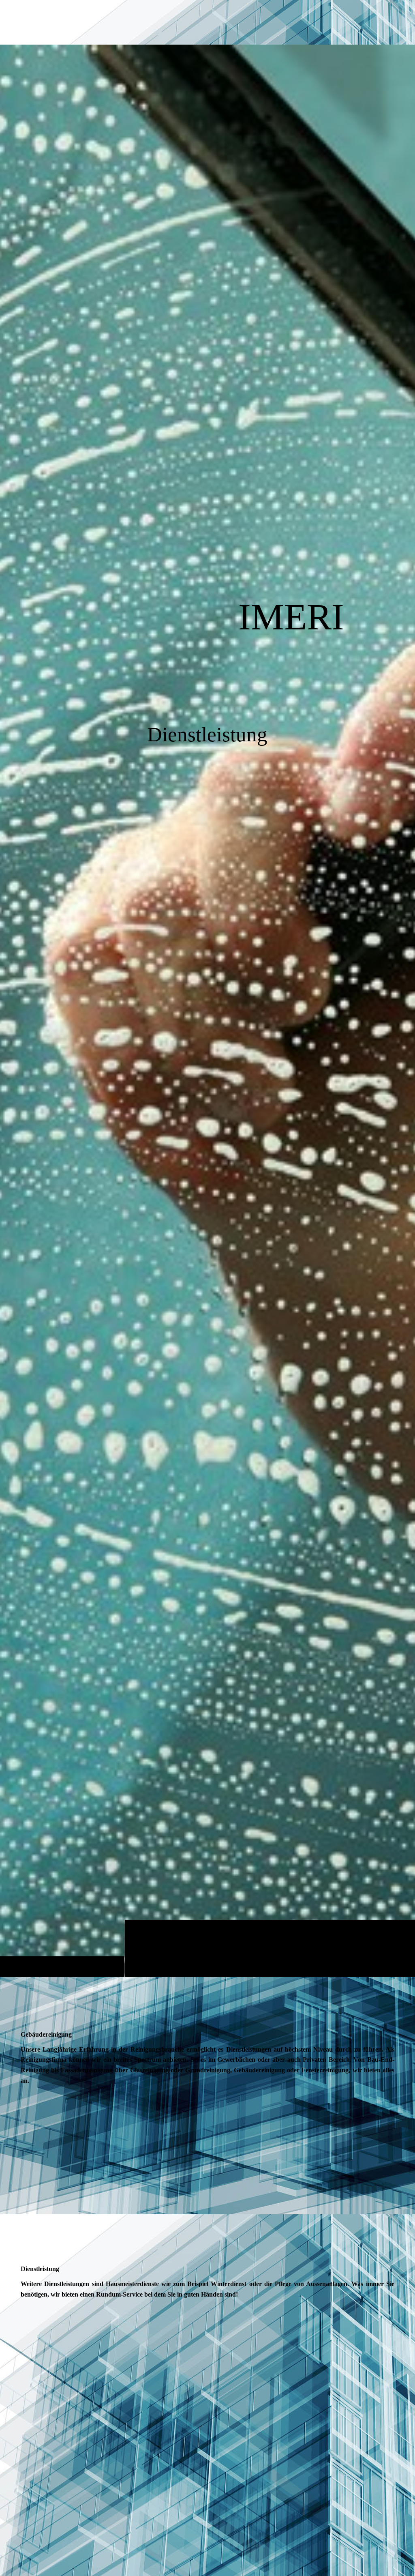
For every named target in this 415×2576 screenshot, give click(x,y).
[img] (207, 1011)
